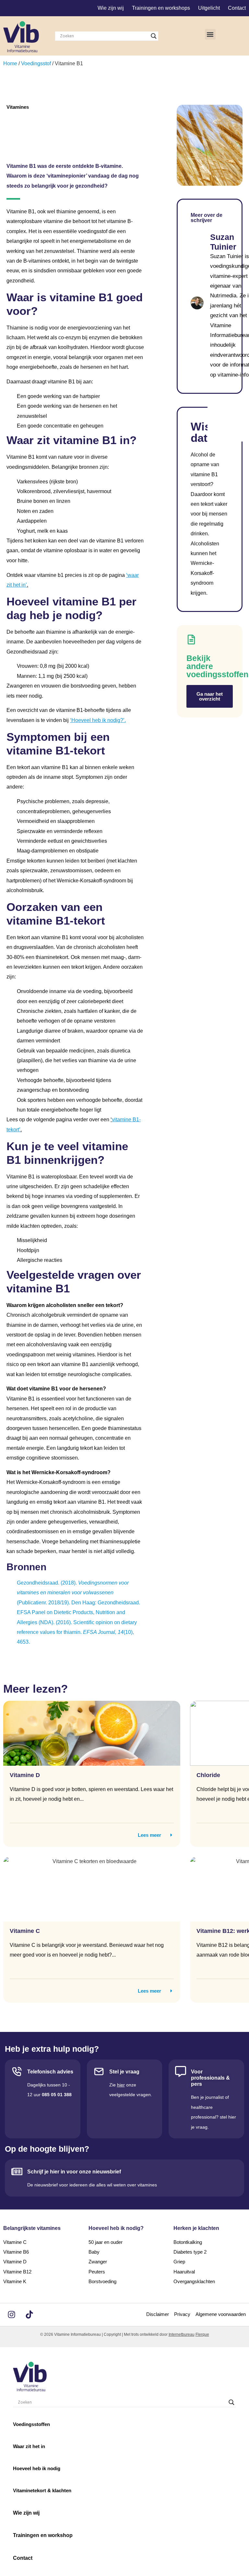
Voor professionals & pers (210, 2078)
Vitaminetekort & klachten (42, 2490)
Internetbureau (182, 2334)
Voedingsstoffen (31, 2424)
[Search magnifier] (154, 36)
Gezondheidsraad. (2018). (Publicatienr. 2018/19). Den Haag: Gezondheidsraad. (78, 1593)
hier (121, 2085)
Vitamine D (25, 1775)
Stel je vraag (124, 2072)
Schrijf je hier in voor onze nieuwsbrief (74, 2172)
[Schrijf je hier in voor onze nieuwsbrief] (17, 2172)
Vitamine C (25, 1931)
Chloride (208, 1775)
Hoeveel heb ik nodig (37, 2468)
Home (10, 63)
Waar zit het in (29, 2446)
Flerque (202, 2334)
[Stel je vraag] (99, 2072)
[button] (210, 34)
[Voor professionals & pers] (181, 2072)
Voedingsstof (36, 63)
